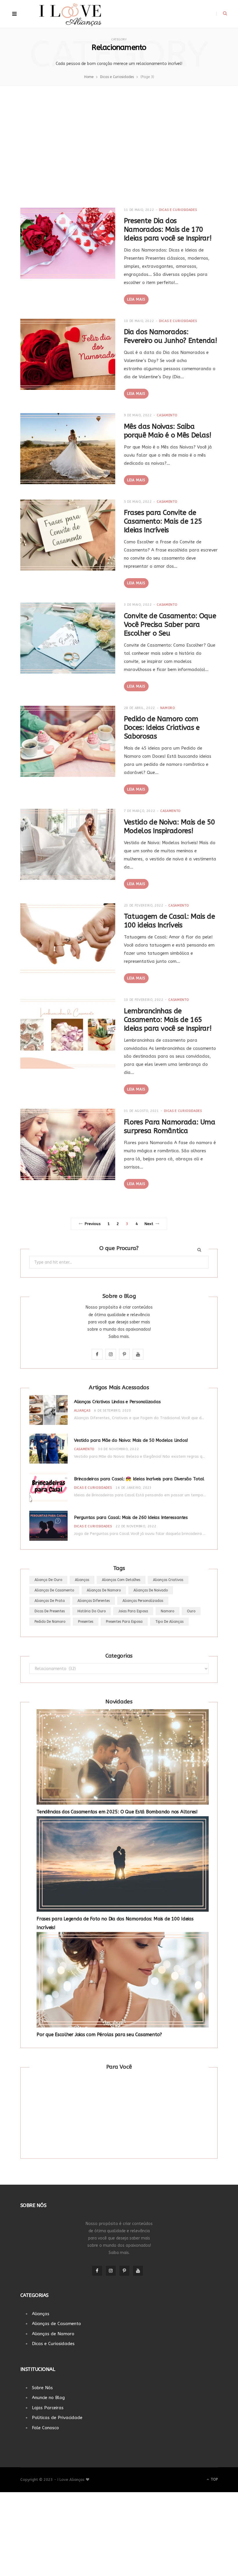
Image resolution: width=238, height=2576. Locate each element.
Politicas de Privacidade (57, 2418)
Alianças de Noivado (151, 1590)
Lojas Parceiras (48, 2408)
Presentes (86, 1622)
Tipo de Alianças (169, 1622)
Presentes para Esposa (124, 1622)
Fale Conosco (45, 2428)
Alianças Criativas (168, 1580)
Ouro (191, 1611)
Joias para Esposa (133, 1611)
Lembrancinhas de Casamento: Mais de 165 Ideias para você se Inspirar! (168, 1020)
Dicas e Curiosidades (178, 210)
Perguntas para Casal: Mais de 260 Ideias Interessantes (131, 1517)
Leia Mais (136, 299)
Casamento (167, 415)
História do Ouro (92, 1611)
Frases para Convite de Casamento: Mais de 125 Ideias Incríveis (163, 521)
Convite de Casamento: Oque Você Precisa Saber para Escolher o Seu (170, 625)
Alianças (82, 1411)
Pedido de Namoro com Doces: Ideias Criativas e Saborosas (162, 728)
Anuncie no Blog (48, 2398)
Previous (93, 1224)
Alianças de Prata (50, 1601)
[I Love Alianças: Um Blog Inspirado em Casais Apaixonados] (70, 14)
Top (214, 2479)
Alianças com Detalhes (121, 1580)
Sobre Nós (42, 2388)
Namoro (168, 708)
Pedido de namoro (50, 1622)
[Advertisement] (119, 150)
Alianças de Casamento (54, 1590)
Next (149, 1224)
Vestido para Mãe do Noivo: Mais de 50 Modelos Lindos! (131, 1440)
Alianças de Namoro (104, 1590)
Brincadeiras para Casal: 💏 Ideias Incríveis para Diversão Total (139, 1479)
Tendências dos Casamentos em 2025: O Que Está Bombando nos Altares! (117, 1812)
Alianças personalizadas (143, 1601)
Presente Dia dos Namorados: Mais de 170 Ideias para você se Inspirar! (168, 229)
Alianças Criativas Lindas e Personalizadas (117, 1402)
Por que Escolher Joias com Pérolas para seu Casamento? (99, 2035)
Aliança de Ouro (48, 1580)
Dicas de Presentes (50, 1611)
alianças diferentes (94, 1601)
